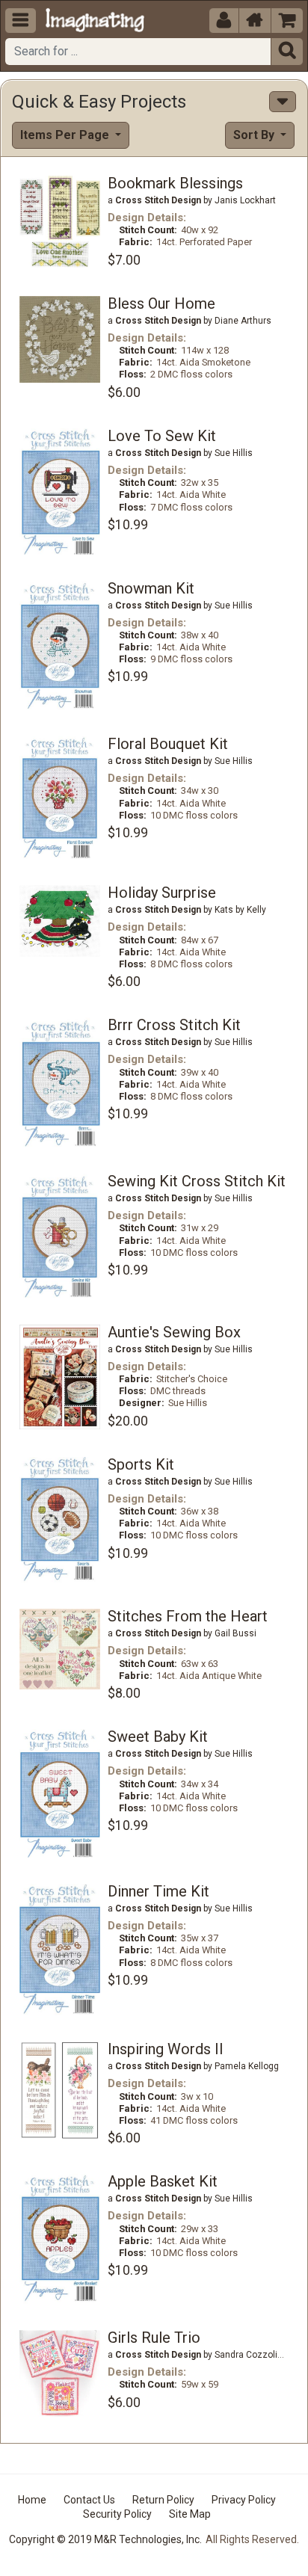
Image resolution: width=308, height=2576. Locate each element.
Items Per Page (66, 135)
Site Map (190, 2514)
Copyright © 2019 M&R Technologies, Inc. (105, 2539)
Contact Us (89, 2500)
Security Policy (117, 2514)
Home (32, 2500)
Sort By (255, 135)
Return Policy (163, 2500)
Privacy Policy (244, 2500)
